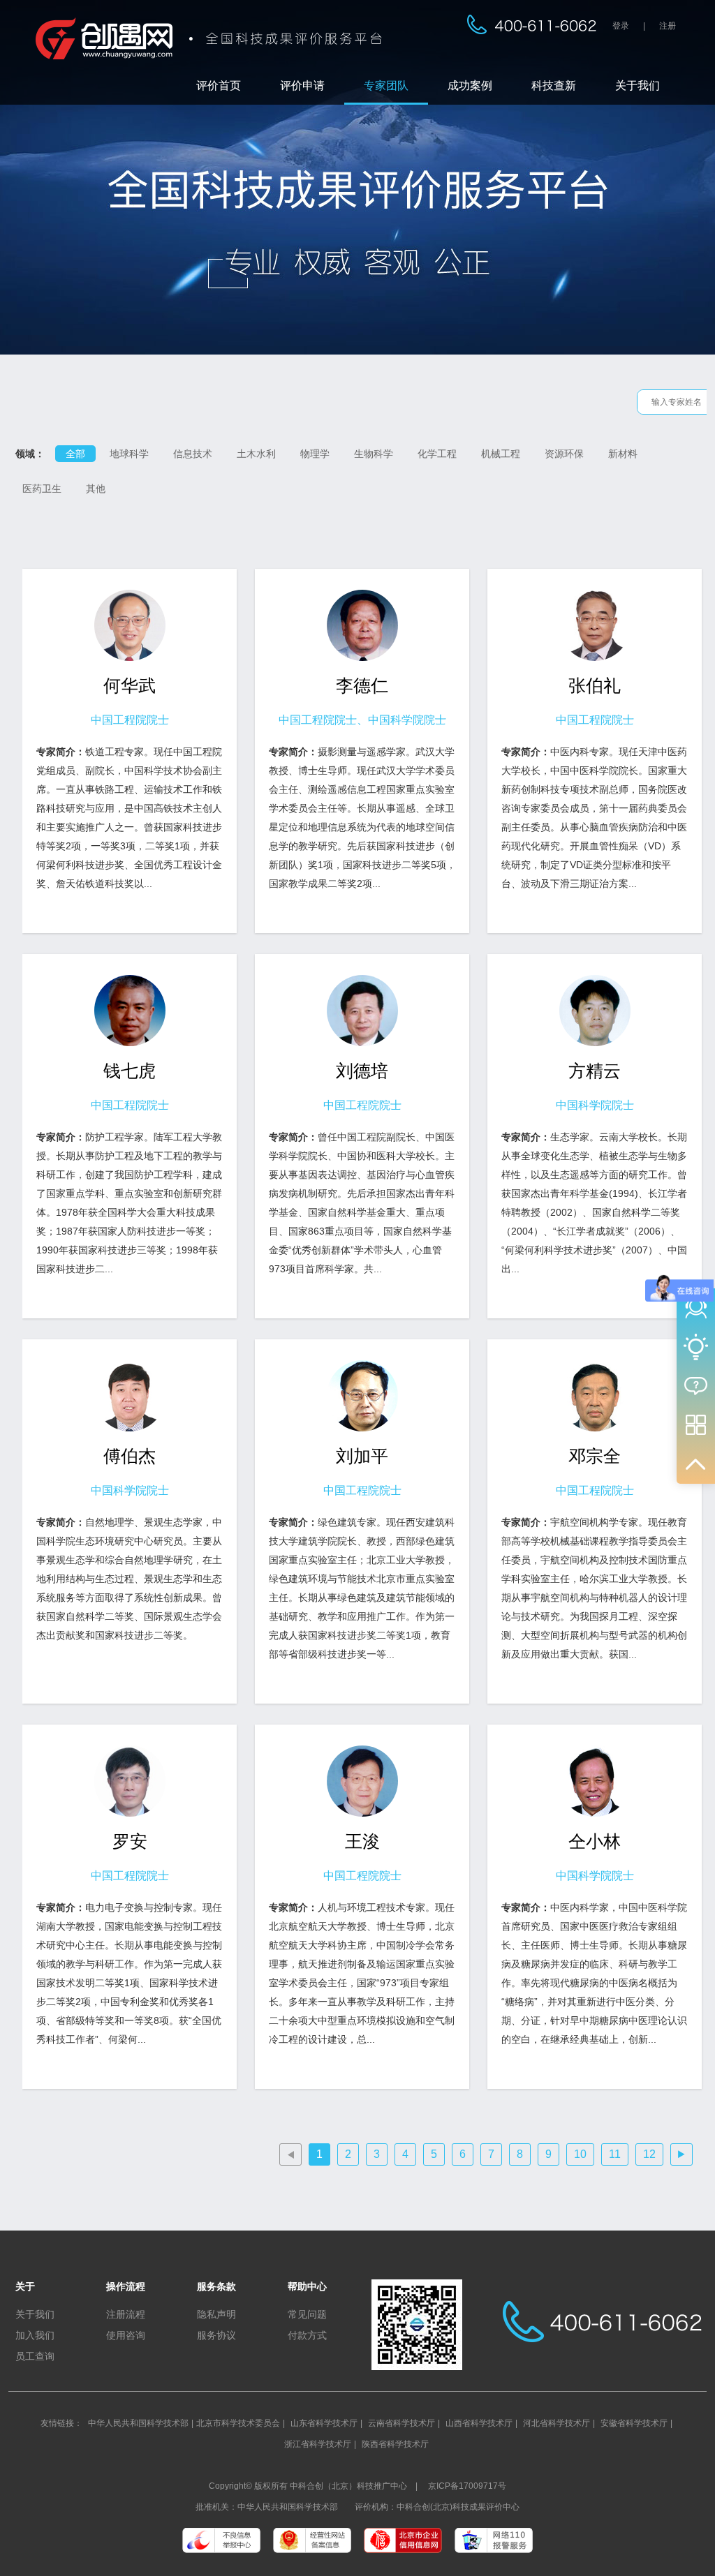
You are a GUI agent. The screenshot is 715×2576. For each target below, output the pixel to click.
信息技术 (193, 454)
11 (615, 2154)
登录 (621, 26)
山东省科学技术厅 (324, 2423)
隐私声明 (216, 2314)
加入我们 (35, 2335)
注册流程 (126, 2314)
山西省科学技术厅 (479, 2423)
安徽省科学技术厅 (634, 2423)
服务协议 (216, 2335)
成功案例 (470, 85)
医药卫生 (42, 489)
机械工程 (501, 454)
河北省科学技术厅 (556, 2423)
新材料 (623, 454)
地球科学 (129, 454)
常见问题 (307, 2314)
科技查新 (554, 85)
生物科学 (374, 454)
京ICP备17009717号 (467, 2486)
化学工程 (437, 454)
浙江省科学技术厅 (318, 2444)
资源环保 (564, 454)
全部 (75, 454)
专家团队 (386, 85)
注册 (668, 26)
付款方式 (307, 2335)
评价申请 (302, 85)
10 (580, 2154)
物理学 (315, 454)
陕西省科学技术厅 (395, 2444)
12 (649, 2154)
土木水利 (256, 454)
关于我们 (637, 85)
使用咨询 (126, 2335)
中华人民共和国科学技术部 (138, 2423)
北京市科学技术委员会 (238, 2423)
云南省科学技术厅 (401, 2423)
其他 (96, 489)
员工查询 (35, 2356)
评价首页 (219, 85)
